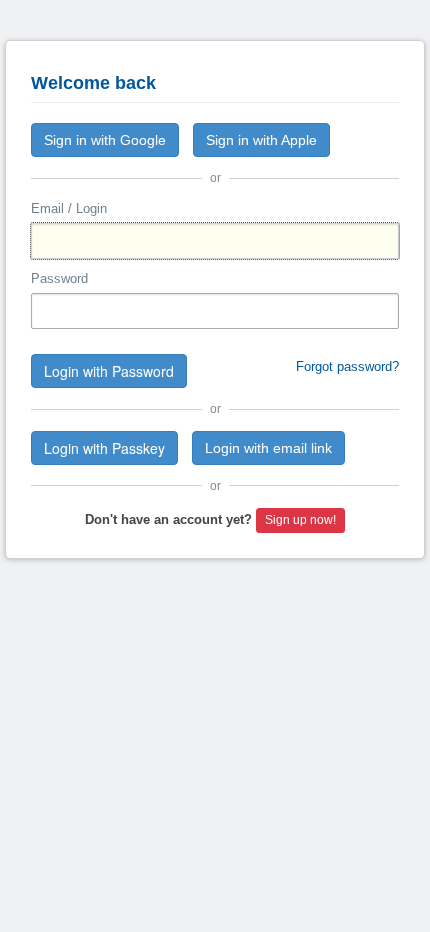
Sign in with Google (105, 140)
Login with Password (109, 371)
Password (59, 278)
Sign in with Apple (261, 140)
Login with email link (268, 448)
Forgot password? (347, 366)
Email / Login (69, 208)
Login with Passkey (104, 448)
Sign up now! (300, 520)
